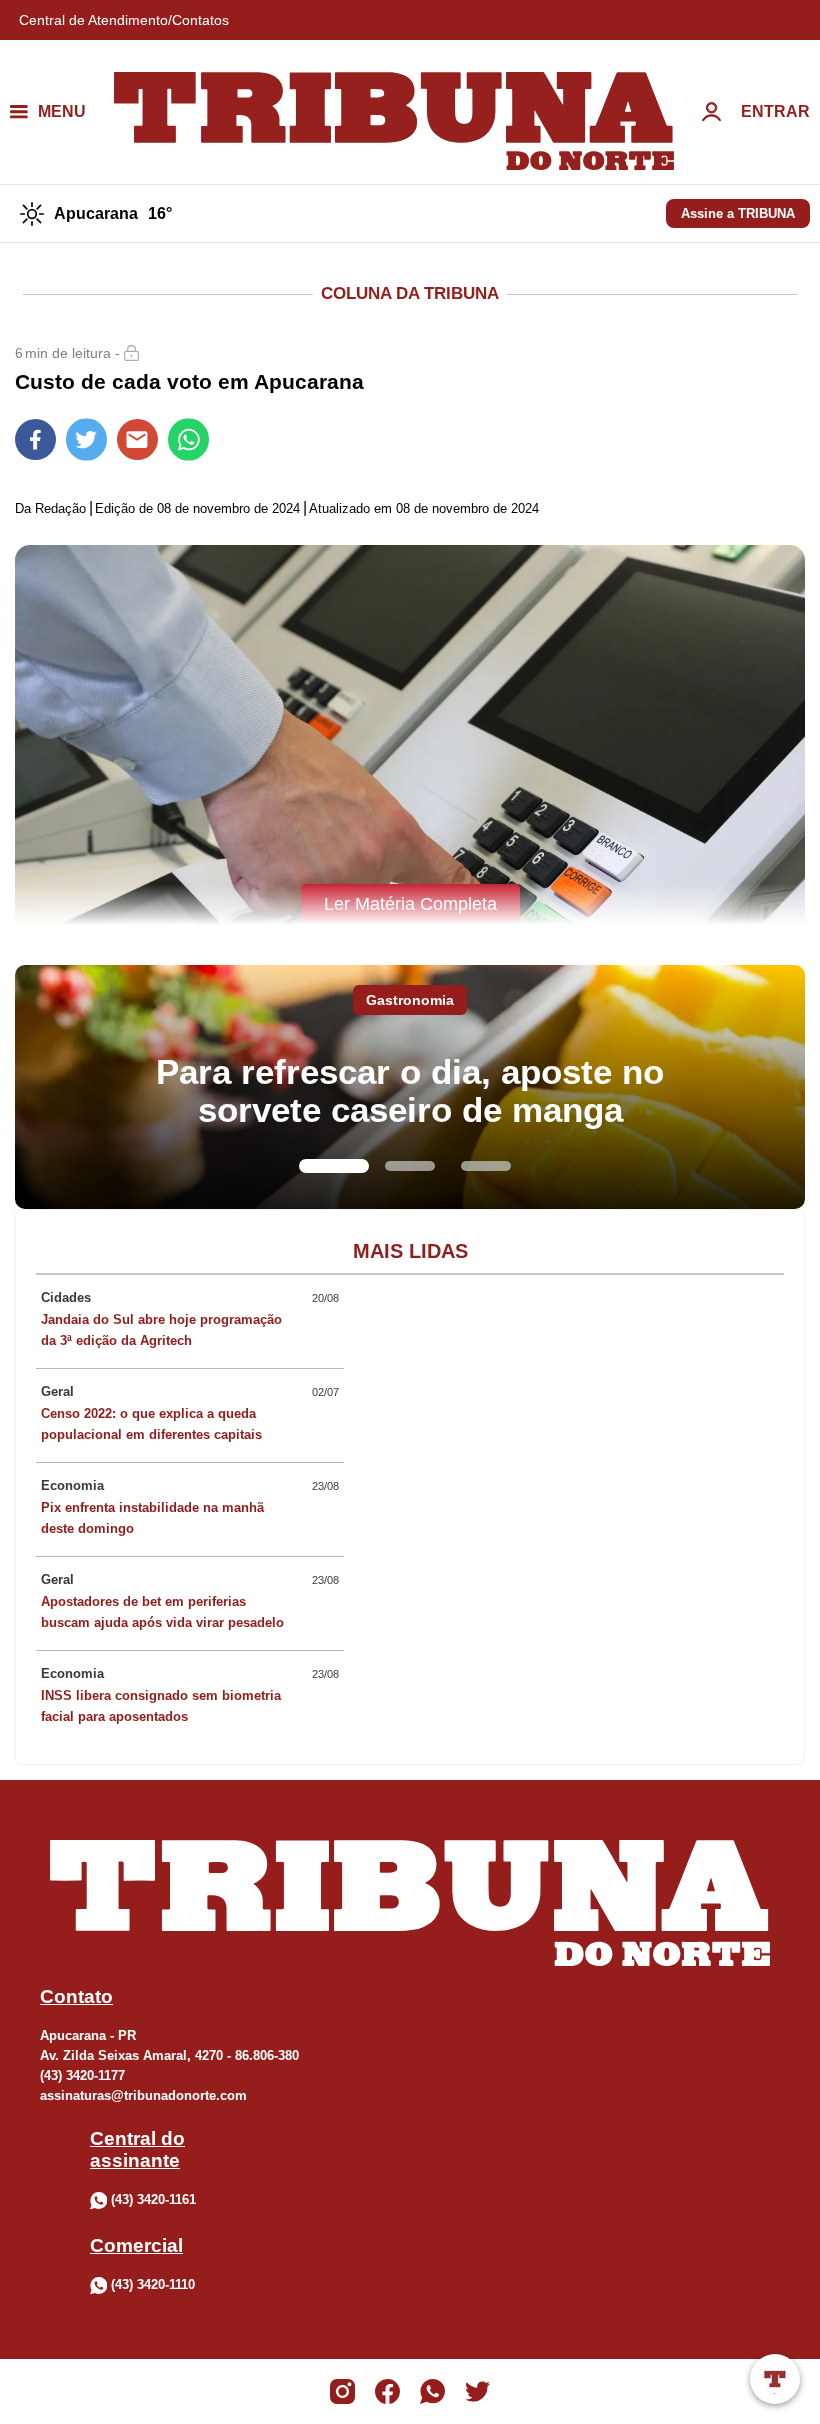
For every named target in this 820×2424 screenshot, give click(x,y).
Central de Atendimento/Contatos (124, 20)
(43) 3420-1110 (153, 2284)
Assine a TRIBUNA (738, 213)
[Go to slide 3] (486, 1166)
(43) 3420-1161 (153, 2199)
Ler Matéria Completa (410, 904)
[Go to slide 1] (334, 1166)
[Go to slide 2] (410, 1166)
